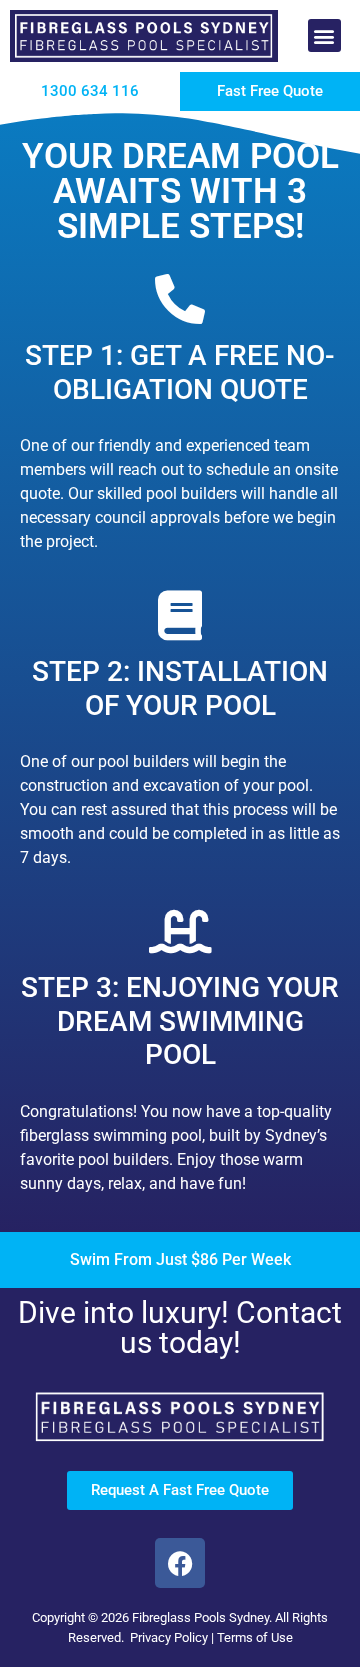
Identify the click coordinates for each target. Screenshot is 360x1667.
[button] (324, 35)
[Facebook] (180, 1563)
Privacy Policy (169, 1637)
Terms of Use (255, 1637)
